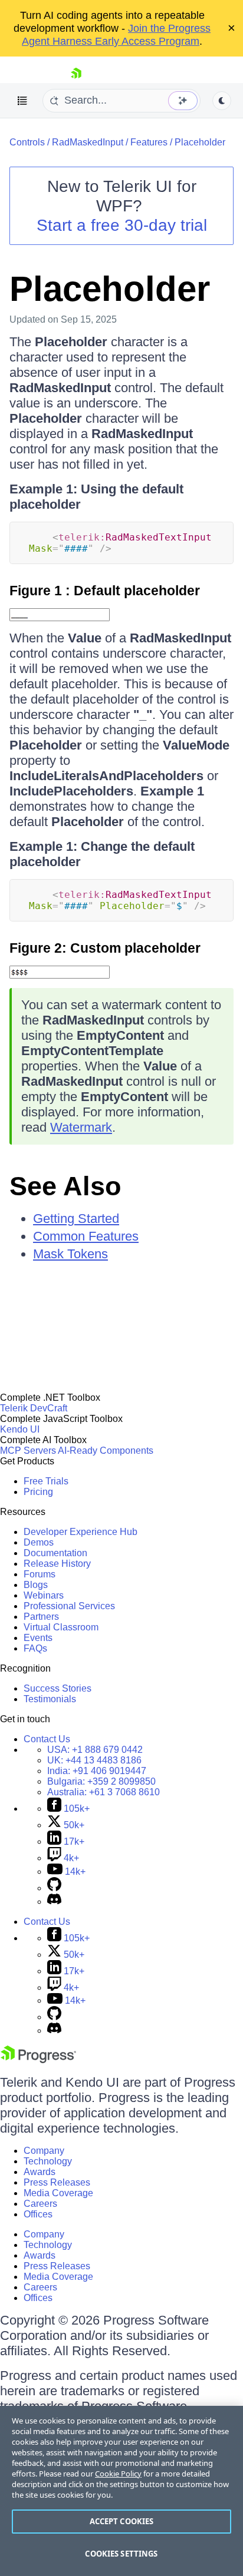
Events (38, 1638)
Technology (48, 2161)
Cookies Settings (121, 2554)
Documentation (55, 1553)
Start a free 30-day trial (122, 225)
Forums (40, 1574)
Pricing (38, 1492)
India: (97, 1771)
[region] (121, 2491)
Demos (39, 1542)
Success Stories (58, 1688)
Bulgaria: (101, 1781)
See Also (65, 1186)
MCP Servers (28, 1451)
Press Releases (57, 2182)
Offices (38, 2214)
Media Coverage (58, 2193)
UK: (94, 1760)
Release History (57, 1564)
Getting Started (76, 1219)
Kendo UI (20, 1429)
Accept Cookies (122, 2521)
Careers (40, 2204)
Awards (40, 2172)
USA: (95, 1750)
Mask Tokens (70, 1254)
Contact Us (47, 1739)
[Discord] (54, 1902)
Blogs (36, 1585)
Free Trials (46, 1481)
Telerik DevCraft (34, 1408)
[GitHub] (54, 1888)
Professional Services (69, 1606)
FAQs (35, 1648)
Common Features (86, 1236)
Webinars (44, 1595)
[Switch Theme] (222, 101)
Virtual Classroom (61, 1627)
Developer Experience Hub (81, 1532)
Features (149, 142)
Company (44, 2151)
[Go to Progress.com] (38, 2060)
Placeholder (200, 142)
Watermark (81, 1127)
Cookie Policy (118, 2474)
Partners (41, 1617)
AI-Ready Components (106, 1451)
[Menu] (22, 101)
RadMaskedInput (88, 142)
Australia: (104, 1792)
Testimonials (50, 1699)
